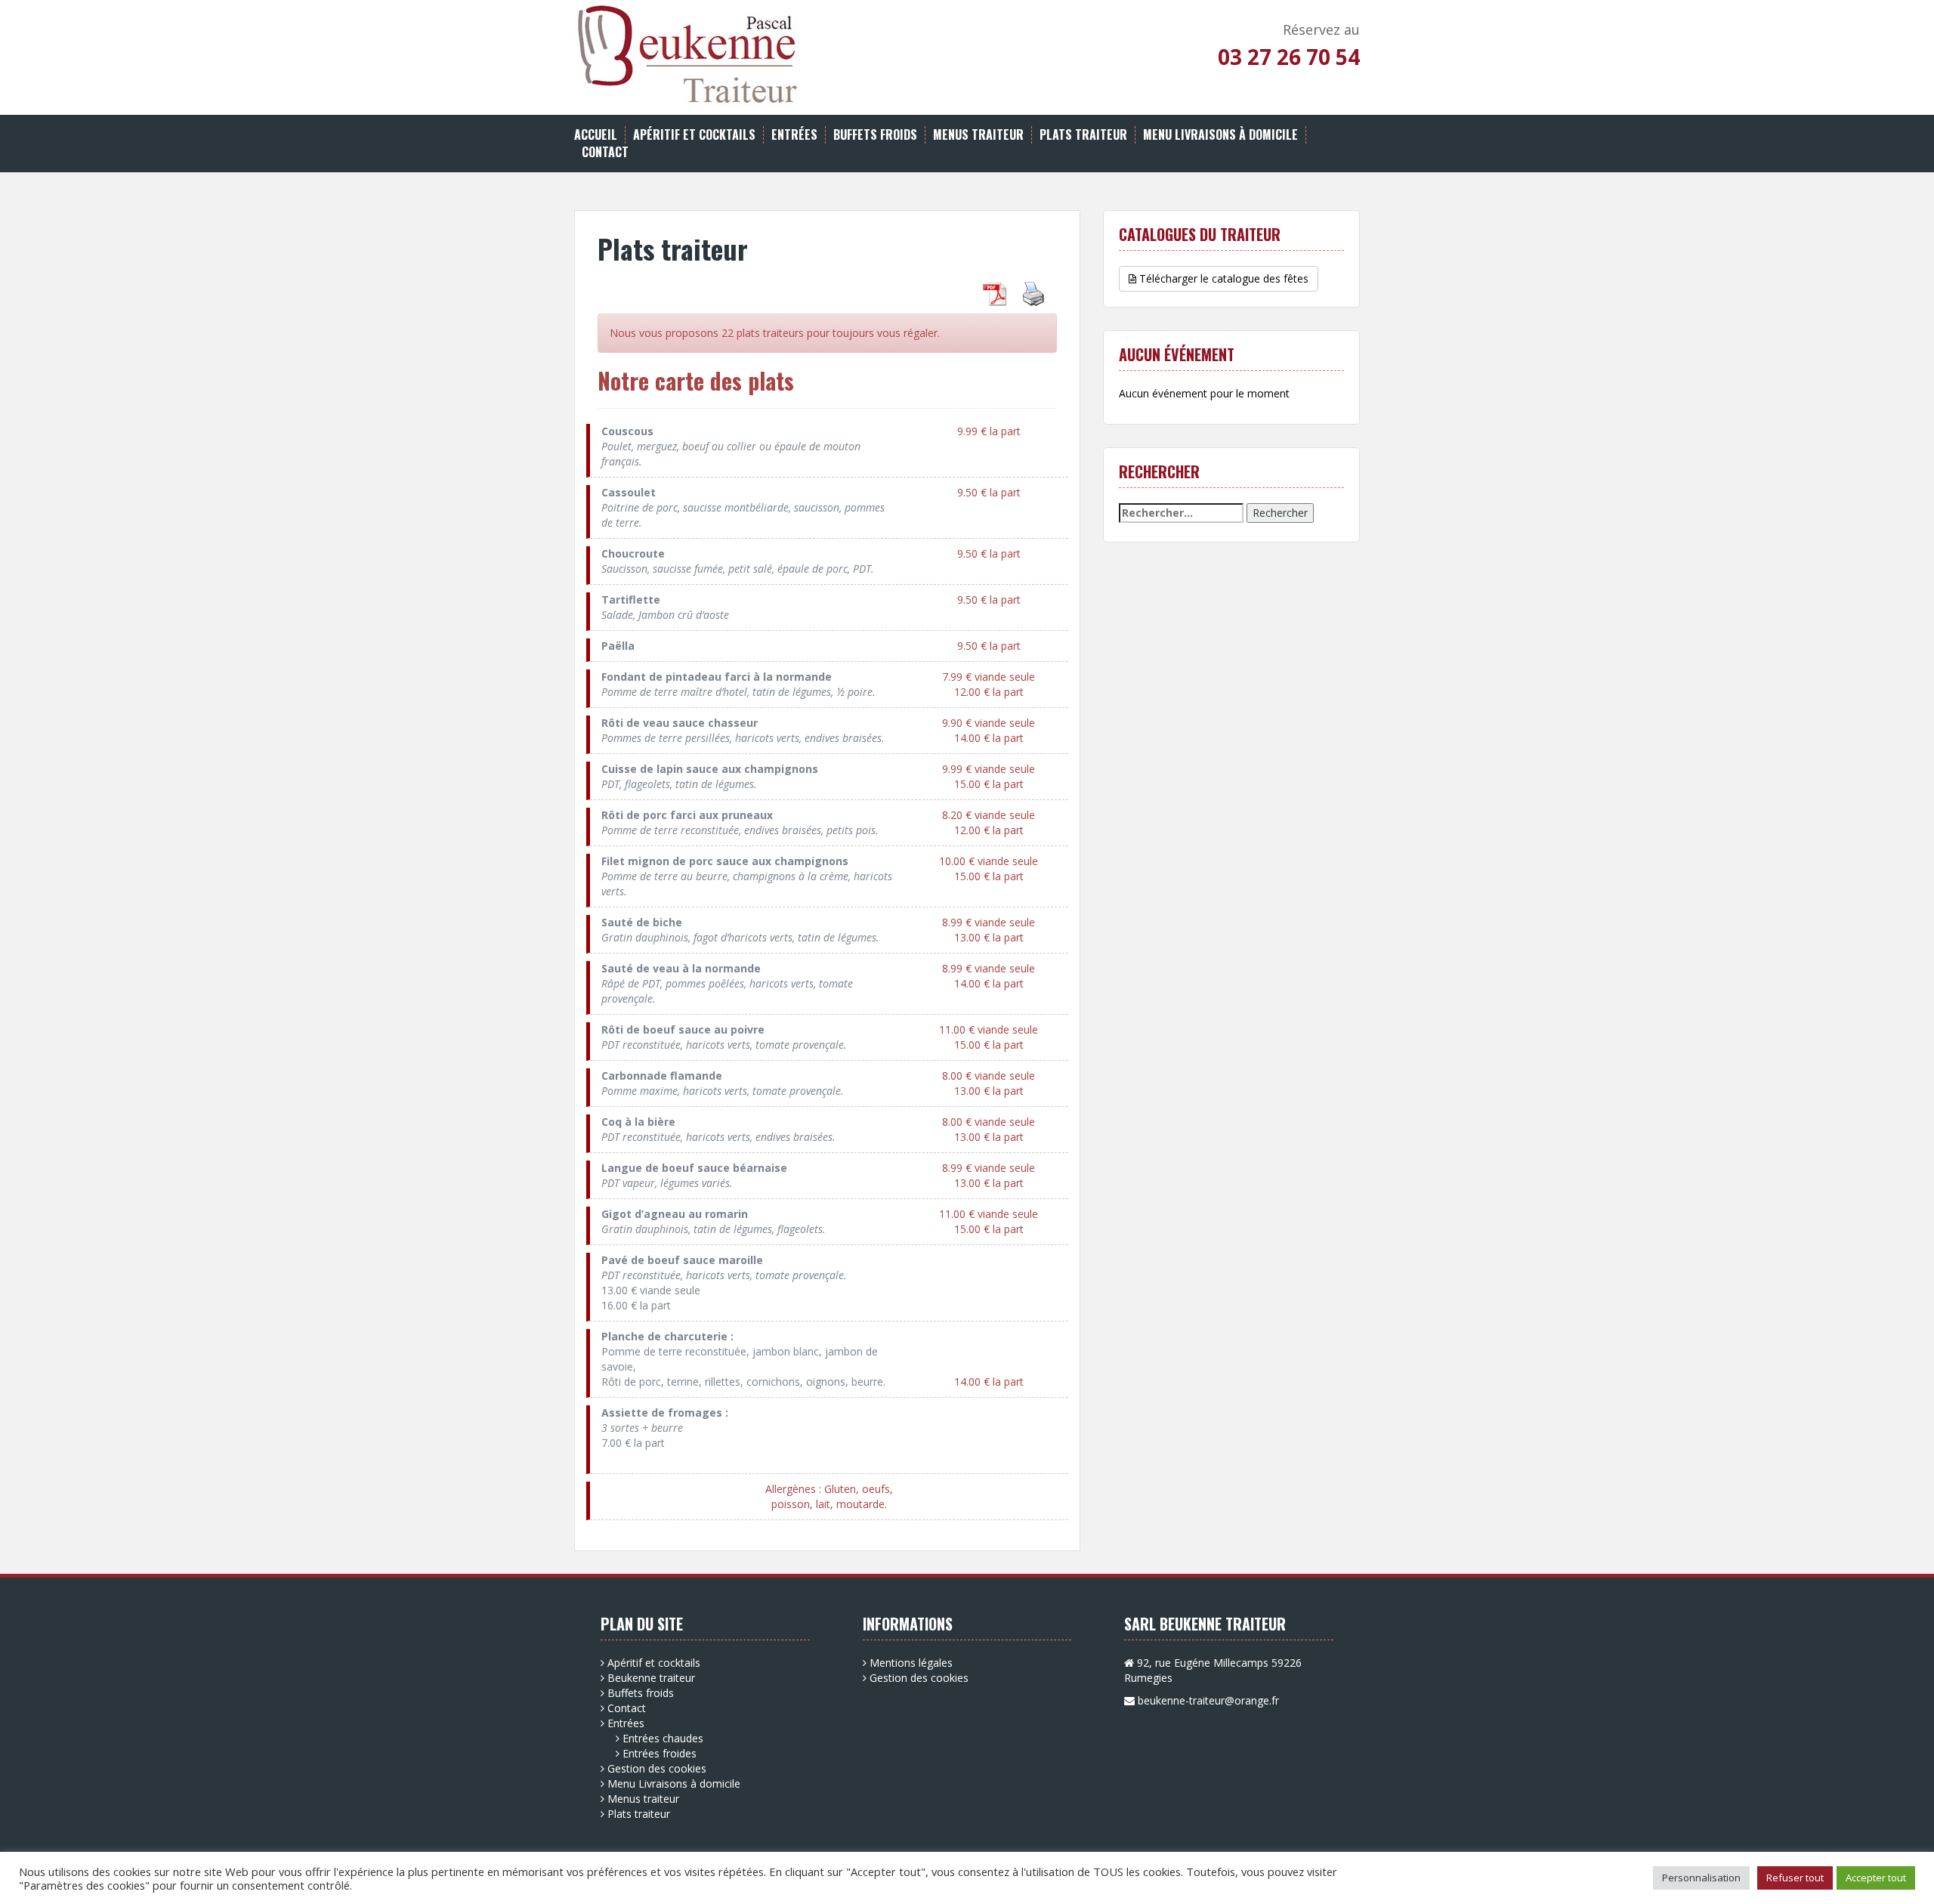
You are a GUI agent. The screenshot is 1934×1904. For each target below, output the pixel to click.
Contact (605, 152)
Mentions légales (911, 1663)
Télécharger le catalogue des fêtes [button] (1222, 278)
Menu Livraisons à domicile (1220, 135)
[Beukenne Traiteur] (687, 55)
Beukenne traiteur (651, 1678)
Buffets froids (875, 135)
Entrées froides (660, 1753)
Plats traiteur (1083, 135)
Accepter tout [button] (1876, 1878)
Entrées (794, 135)
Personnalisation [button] (1701, 1878)
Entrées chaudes (663, 1738)
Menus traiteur (978, 135)
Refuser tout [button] (1795, 1878)
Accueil (596, 135)
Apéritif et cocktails (694, 135)
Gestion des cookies (657, 1768)
